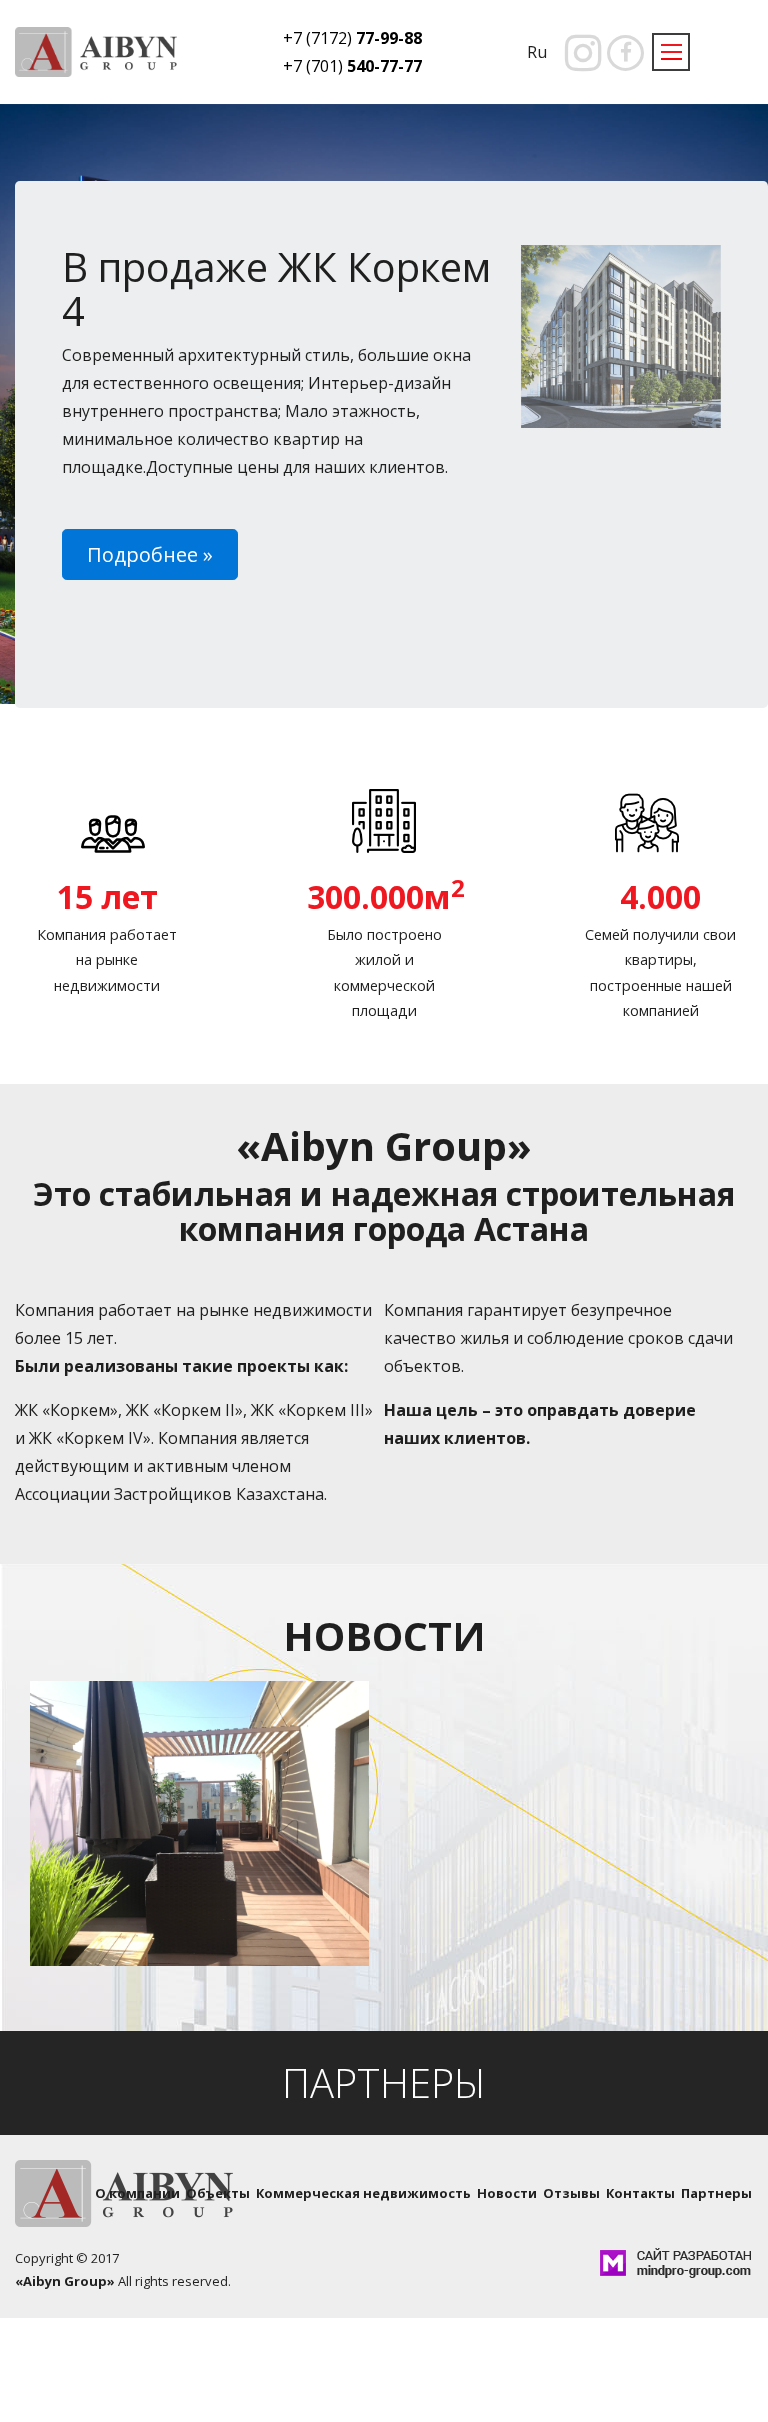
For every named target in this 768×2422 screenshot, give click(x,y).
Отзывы (571, 2193)
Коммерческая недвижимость (363, 2193)
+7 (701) (352, 66)
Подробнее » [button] (150, 554)
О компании (137, 2193)
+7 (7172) (352, 38)
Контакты (640, 2193)
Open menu (671, 52)
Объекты (218, 2193)
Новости (507, 2193)
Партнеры (716, 2193)
